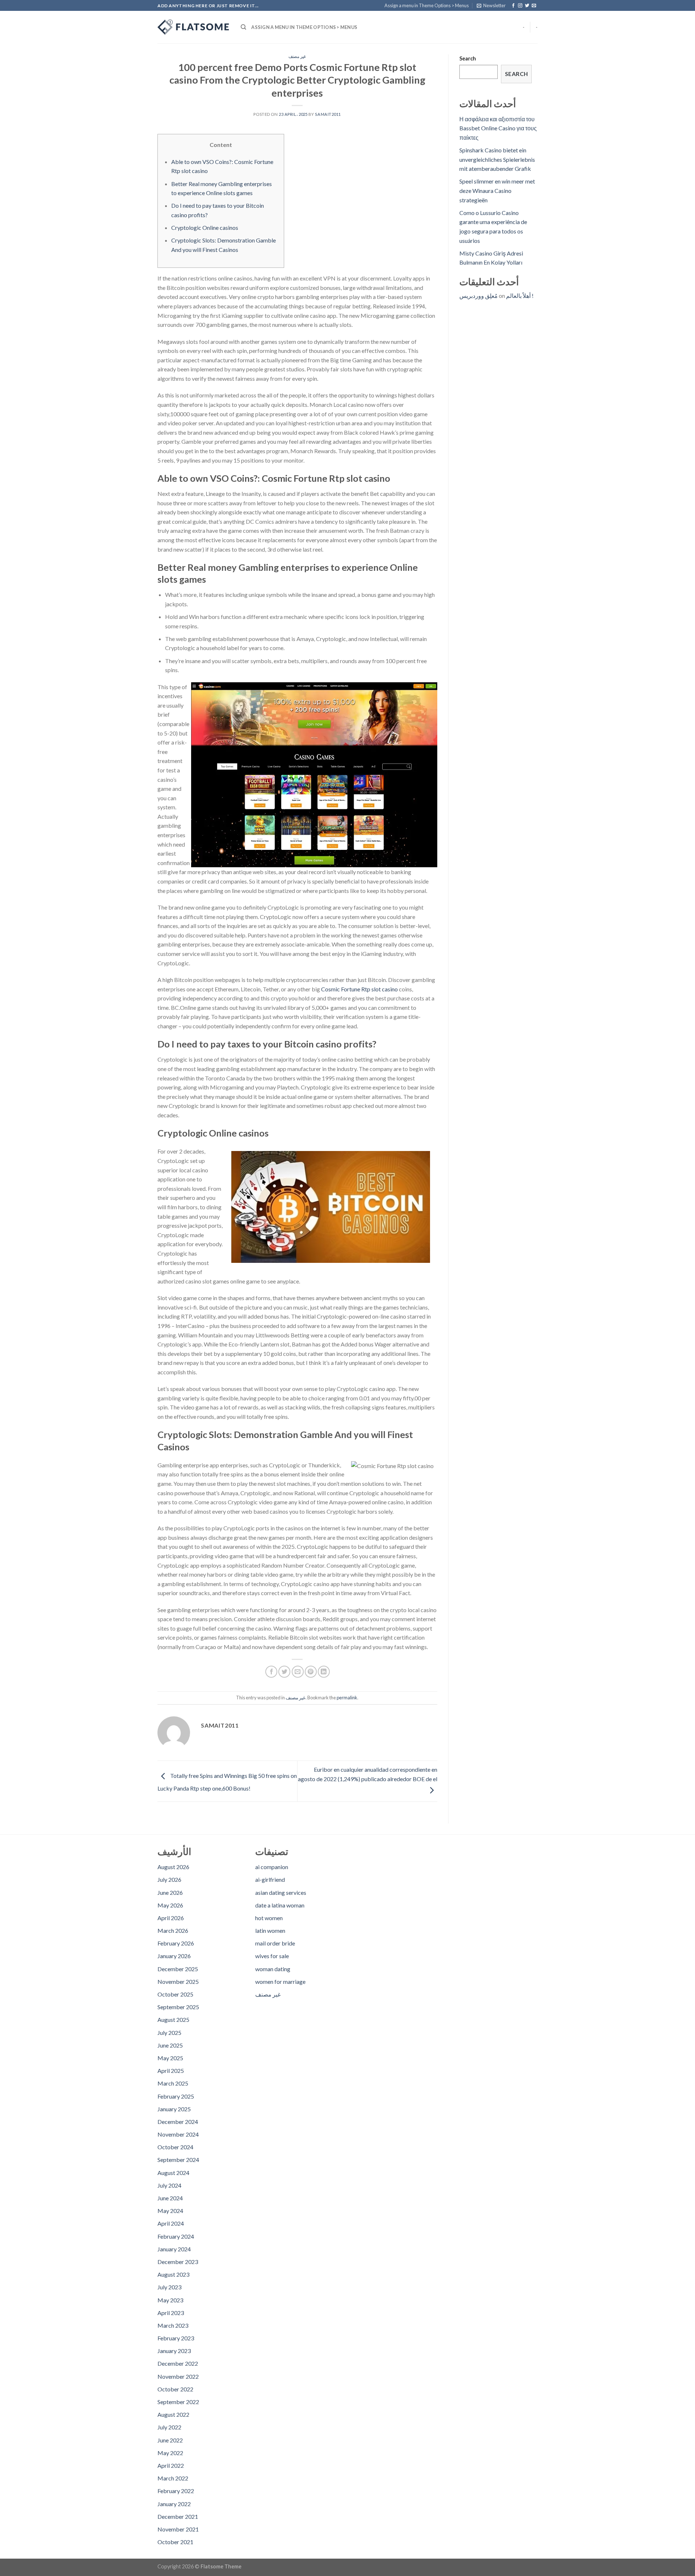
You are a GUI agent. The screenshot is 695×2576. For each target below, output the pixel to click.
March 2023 (173, 2325)
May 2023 (170, 2300)
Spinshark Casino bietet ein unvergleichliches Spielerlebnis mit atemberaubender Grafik (497, 159)
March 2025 (173, 2083)
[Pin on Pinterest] (311, 1672)
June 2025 (170, 2045)
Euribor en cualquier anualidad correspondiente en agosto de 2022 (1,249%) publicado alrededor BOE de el (368, 1774)
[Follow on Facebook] (513, 6)
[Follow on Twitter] (527, 6)
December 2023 (178, 2262)
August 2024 (173, 2173)
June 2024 (170, 2198)
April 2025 (171, 2071)
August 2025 (173, 2020)
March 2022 (173, 2478)
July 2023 (169, 2287)
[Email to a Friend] (298, 1672)
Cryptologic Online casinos (205, 227)
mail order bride (275, 1943)
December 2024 (178, 2122)
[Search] (243, 27)
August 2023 (173, 2274)
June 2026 (170, 1892)
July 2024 (169, 2185)
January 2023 (174, 2351)
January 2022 (174, 2504)
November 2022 (178, 2376)
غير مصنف (297, 56)
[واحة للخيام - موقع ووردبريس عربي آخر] (194, 27)
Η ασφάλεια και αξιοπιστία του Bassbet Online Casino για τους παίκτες (498, 128)
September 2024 (178, 2160)
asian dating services (281, 1892)
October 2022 (175, 2389)
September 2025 (178, 2007)
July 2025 (169, 2033)
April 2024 (171, 2223)
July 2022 (169, 2427)
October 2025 (175, 1994)
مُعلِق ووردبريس (479, 296)
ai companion (272, 1867)
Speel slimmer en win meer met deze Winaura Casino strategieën (497, 190)
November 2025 (178, 1981)
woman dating (273, 1969)
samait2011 (328, 114)
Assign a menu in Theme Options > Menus (427, 5)
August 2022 (173, 2414)
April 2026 (171, 1918)
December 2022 (178, 2363)
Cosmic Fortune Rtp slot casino (359, 989)
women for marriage (280, 1981)
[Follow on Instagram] (520, 6)
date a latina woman (280, 1905)
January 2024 (174, 2249)
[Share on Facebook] (271, 1672)
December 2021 (178, 2516)
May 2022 (170, 2453)
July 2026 (169, 1879)
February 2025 (176, 2096)
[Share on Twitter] (284, 1672)
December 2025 (178, 1969)
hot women (269, 1918)
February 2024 (176, 2236)
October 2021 (175, 2542)
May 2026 (170, 1905)
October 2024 (175, 2147)
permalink (347, 1698)
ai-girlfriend (270, 1879)
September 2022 (178, 2402)
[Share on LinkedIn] (324, 1672)
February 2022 (176, 2491)
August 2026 (173, 1867)
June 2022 (170, 2440)
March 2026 (173, 1930)
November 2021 (178, 2529)
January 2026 (174, 1956)
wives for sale (272, 1956)
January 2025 (174, 2109)
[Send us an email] (534, 6)
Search (468, 58)
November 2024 (178, 2134)
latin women (270, 1930)
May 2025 (170, 2058)
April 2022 (171, 2465)
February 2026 (176, 1943)
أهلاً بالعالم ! (520, 296)
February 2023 (176, 2338)
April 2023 (171, 2313)
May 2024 (170, 2211)
